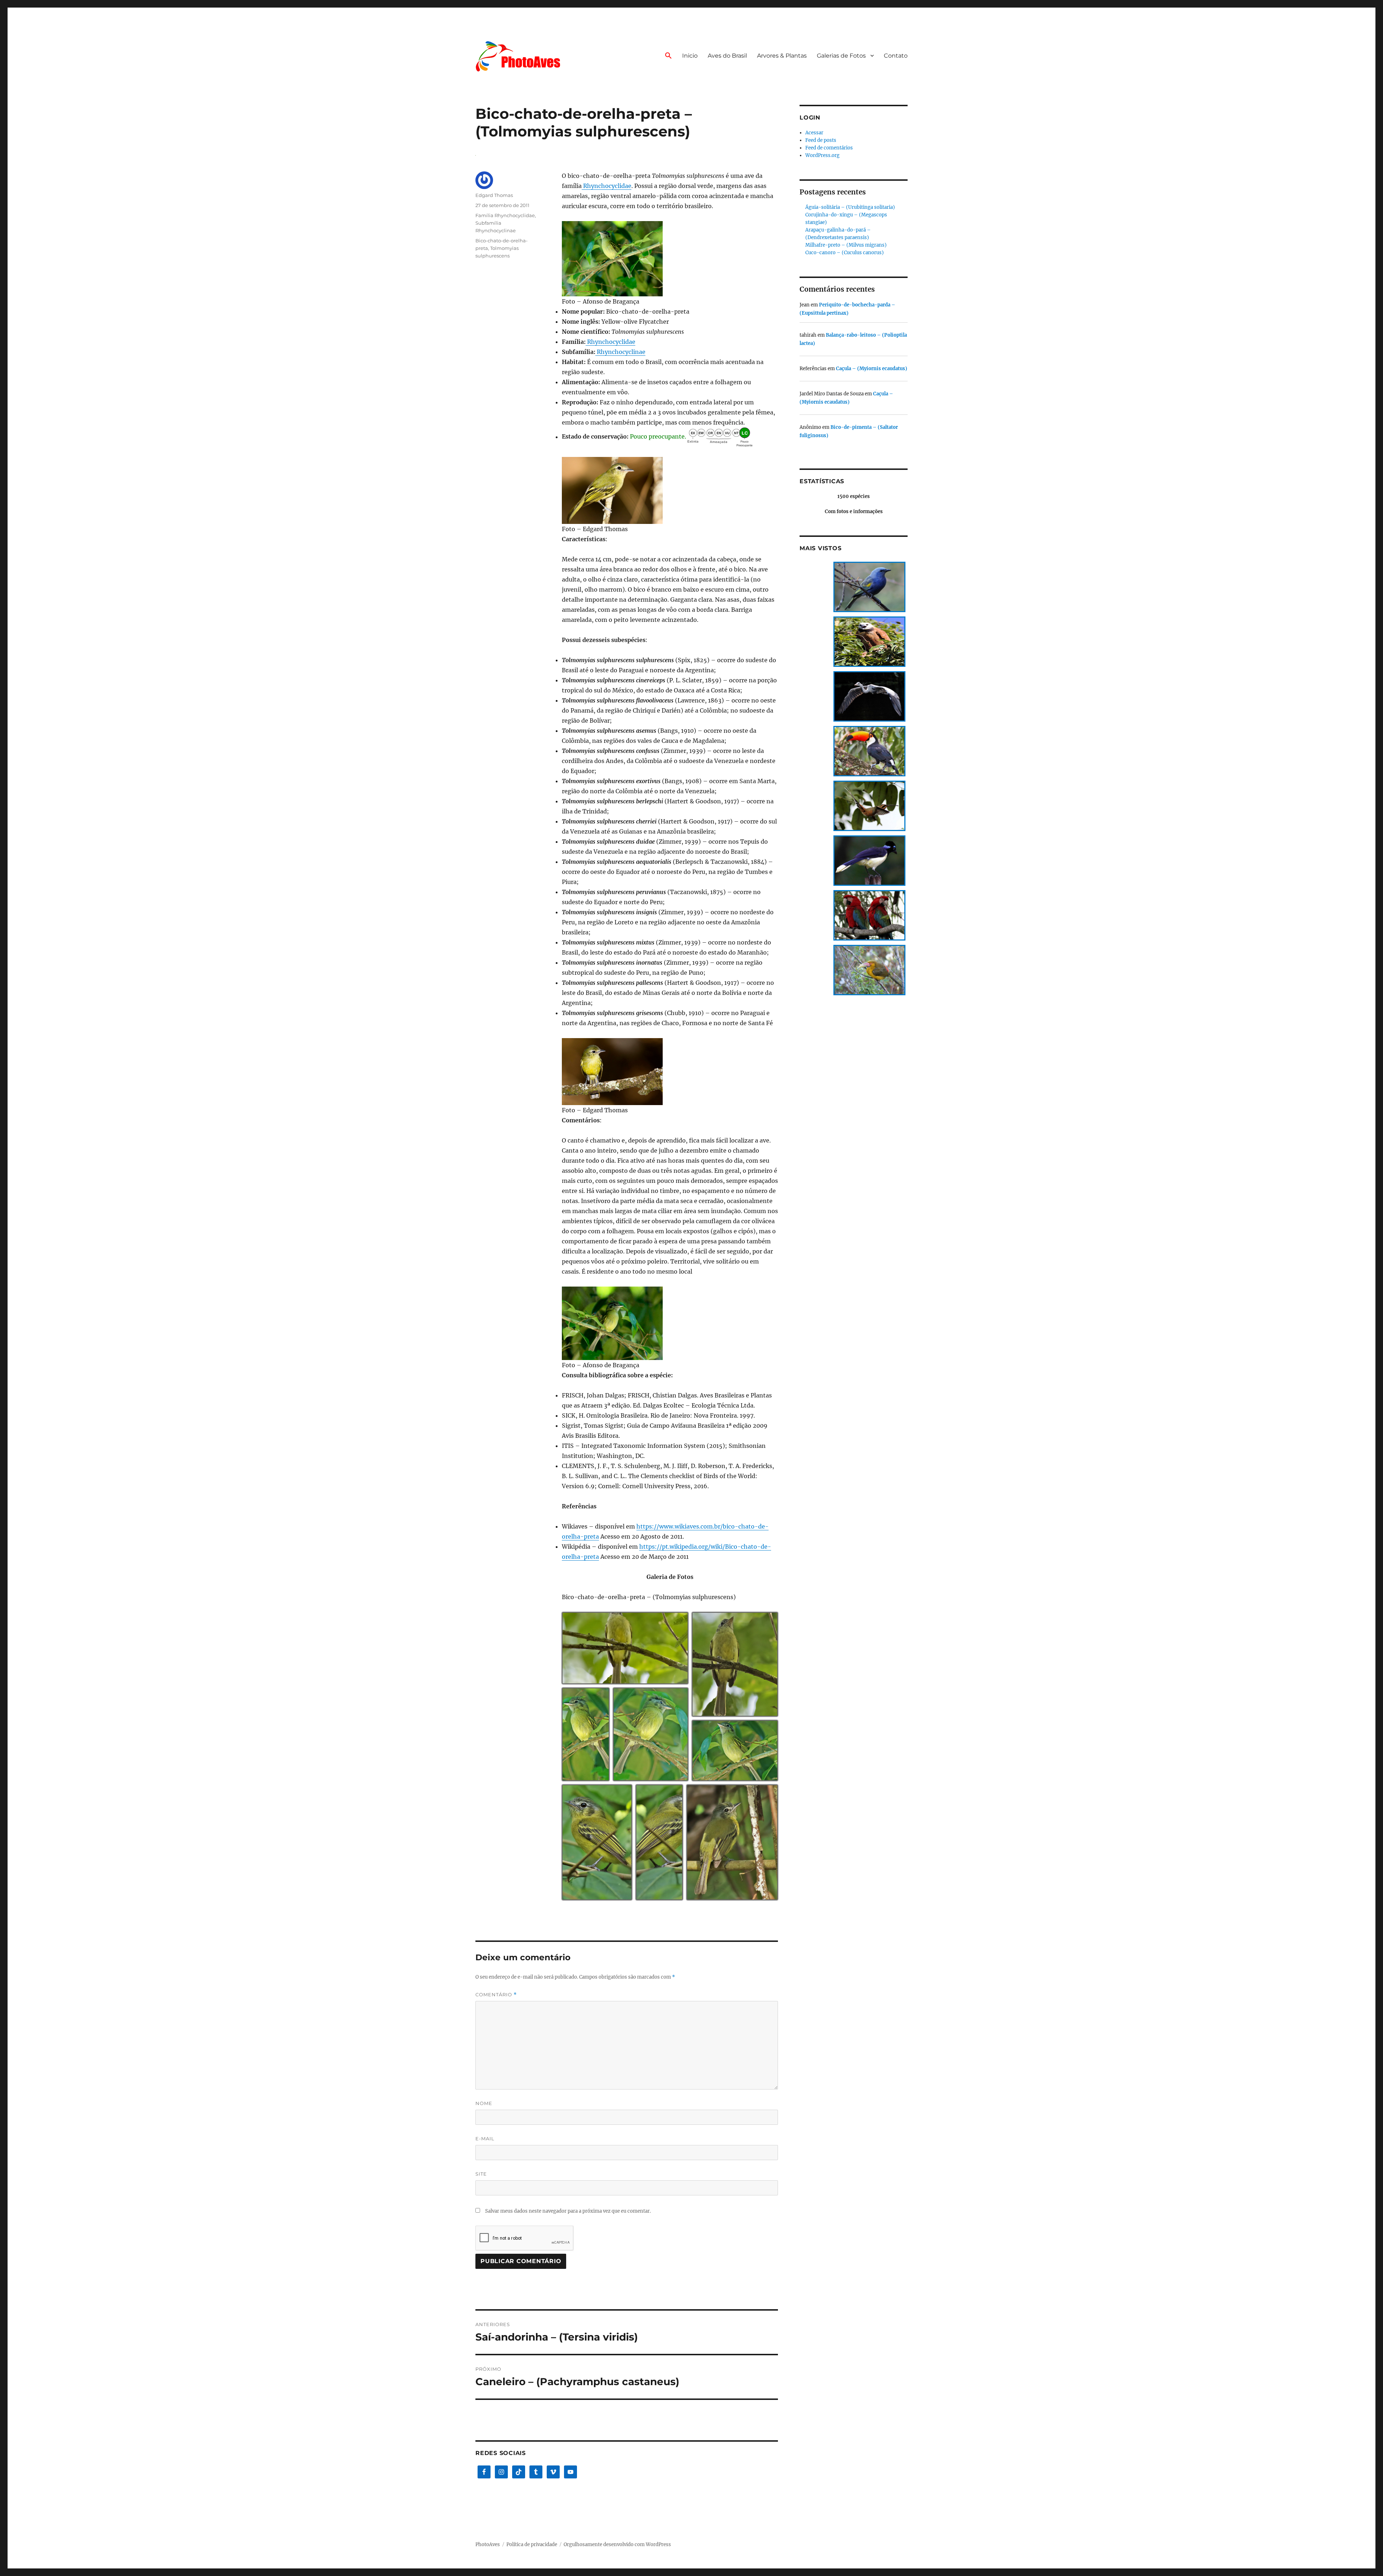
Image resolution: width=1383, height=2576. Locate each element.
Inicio (690, 56)
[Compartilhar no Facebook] (656, 1680)
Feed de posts (821, 140)
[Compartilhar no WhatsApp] (666, 1680)
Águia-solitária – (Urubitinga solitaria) (850, 207)
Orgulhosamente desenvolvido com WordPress (617, 2544)
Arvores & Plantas (782, 56)
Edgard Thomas (494, 195)
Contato (896, 56)
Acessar (814, 133)
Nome (484, 2103)
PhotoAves (488, 2544)
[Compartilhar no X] (647, 1680)
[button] (668, 56)
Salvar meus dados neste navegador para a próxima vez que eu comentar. (568, 2211)
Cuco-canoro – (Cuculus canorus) (845, 253)
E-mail (485, 2139)
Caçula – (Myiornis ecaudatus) (872, 369)
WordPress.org (822, 155)
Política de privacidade (532, 2544)
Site (481, 2174)
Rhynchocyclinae (620, 352)
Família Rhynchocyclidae (505, 215)
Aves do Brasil (727, 56)
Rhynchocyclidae (607, 186)
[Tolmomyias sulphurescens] (670, 259)
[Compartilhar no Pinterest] (675, 1680)
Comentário (496, 1995)
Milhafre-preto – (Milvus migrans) (846, 245)
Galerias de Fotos (841, 56)
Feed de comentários (829, 148)
